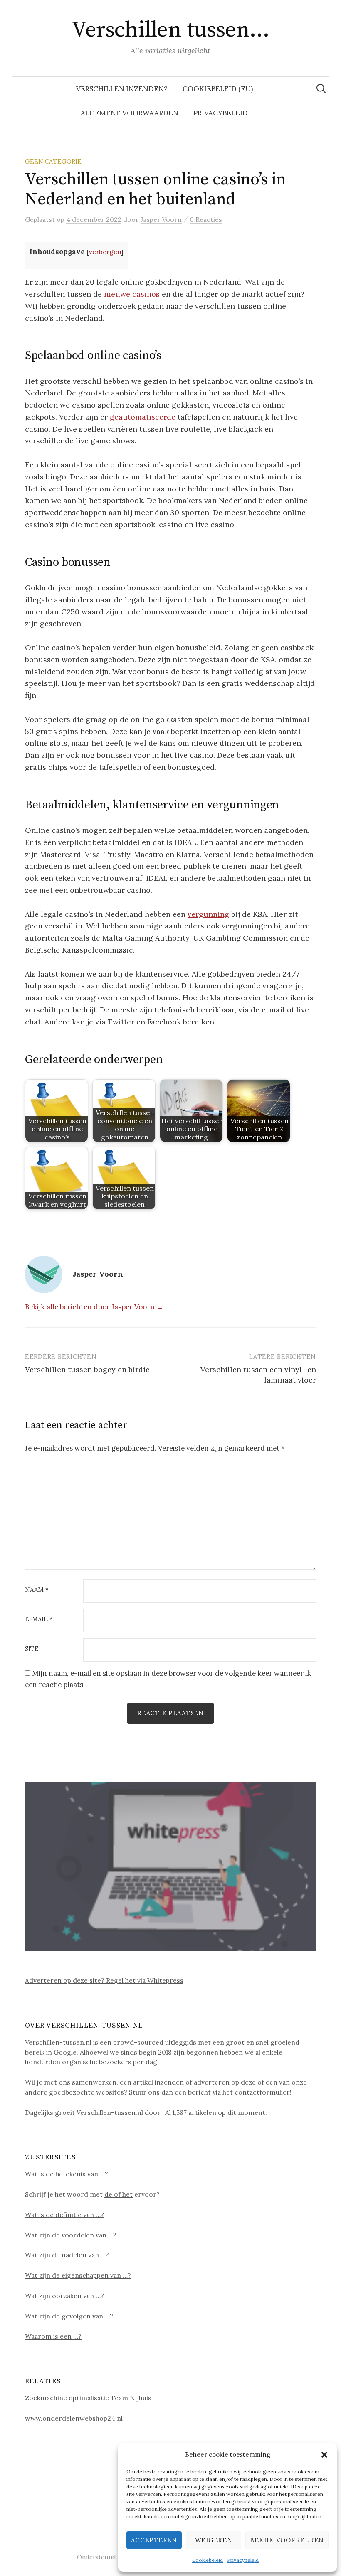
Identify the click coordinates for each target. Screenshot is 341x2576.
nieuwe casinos (132, 294)
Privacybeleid (243, 2560)
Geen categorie (53, 161)
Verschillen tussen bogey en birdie (87, 1369)
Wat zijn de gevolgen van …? (69, 2316)
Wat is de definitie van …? (64, 2215)
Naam (37, 1590)
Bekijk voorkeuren (287, 2540)
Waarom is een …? (53, 2336)
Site (32, 1649)
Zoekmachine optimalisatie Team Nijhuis (88, 2398)
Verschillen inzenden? (122, 89)
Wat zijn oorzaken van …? (64, 2296)
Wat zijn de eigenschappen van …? (78, 2275)
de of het (119, 2194)
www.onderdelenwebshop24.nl (74, 2418)
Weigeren (214, 2540)
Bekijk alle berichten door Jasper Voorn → (94, 1307)
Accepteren (154, 2540)
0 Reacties (206, 219)
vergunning (208, 914)
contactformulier (262, 2092)
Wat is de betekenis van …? (67, 2174)
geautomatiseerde (143, 417)
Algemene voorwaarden (130, 113)
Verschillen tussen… (170, 30)
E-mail (39, 1620)
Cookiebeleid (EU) (218, 89)
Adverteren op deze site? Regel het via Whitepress (104, 1980)
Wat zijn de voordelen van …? (71, 2235)
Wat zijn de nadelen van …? (67, 2255)
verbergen (105, 252)
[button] (324, 2455)
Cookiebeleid (208, 2560)
